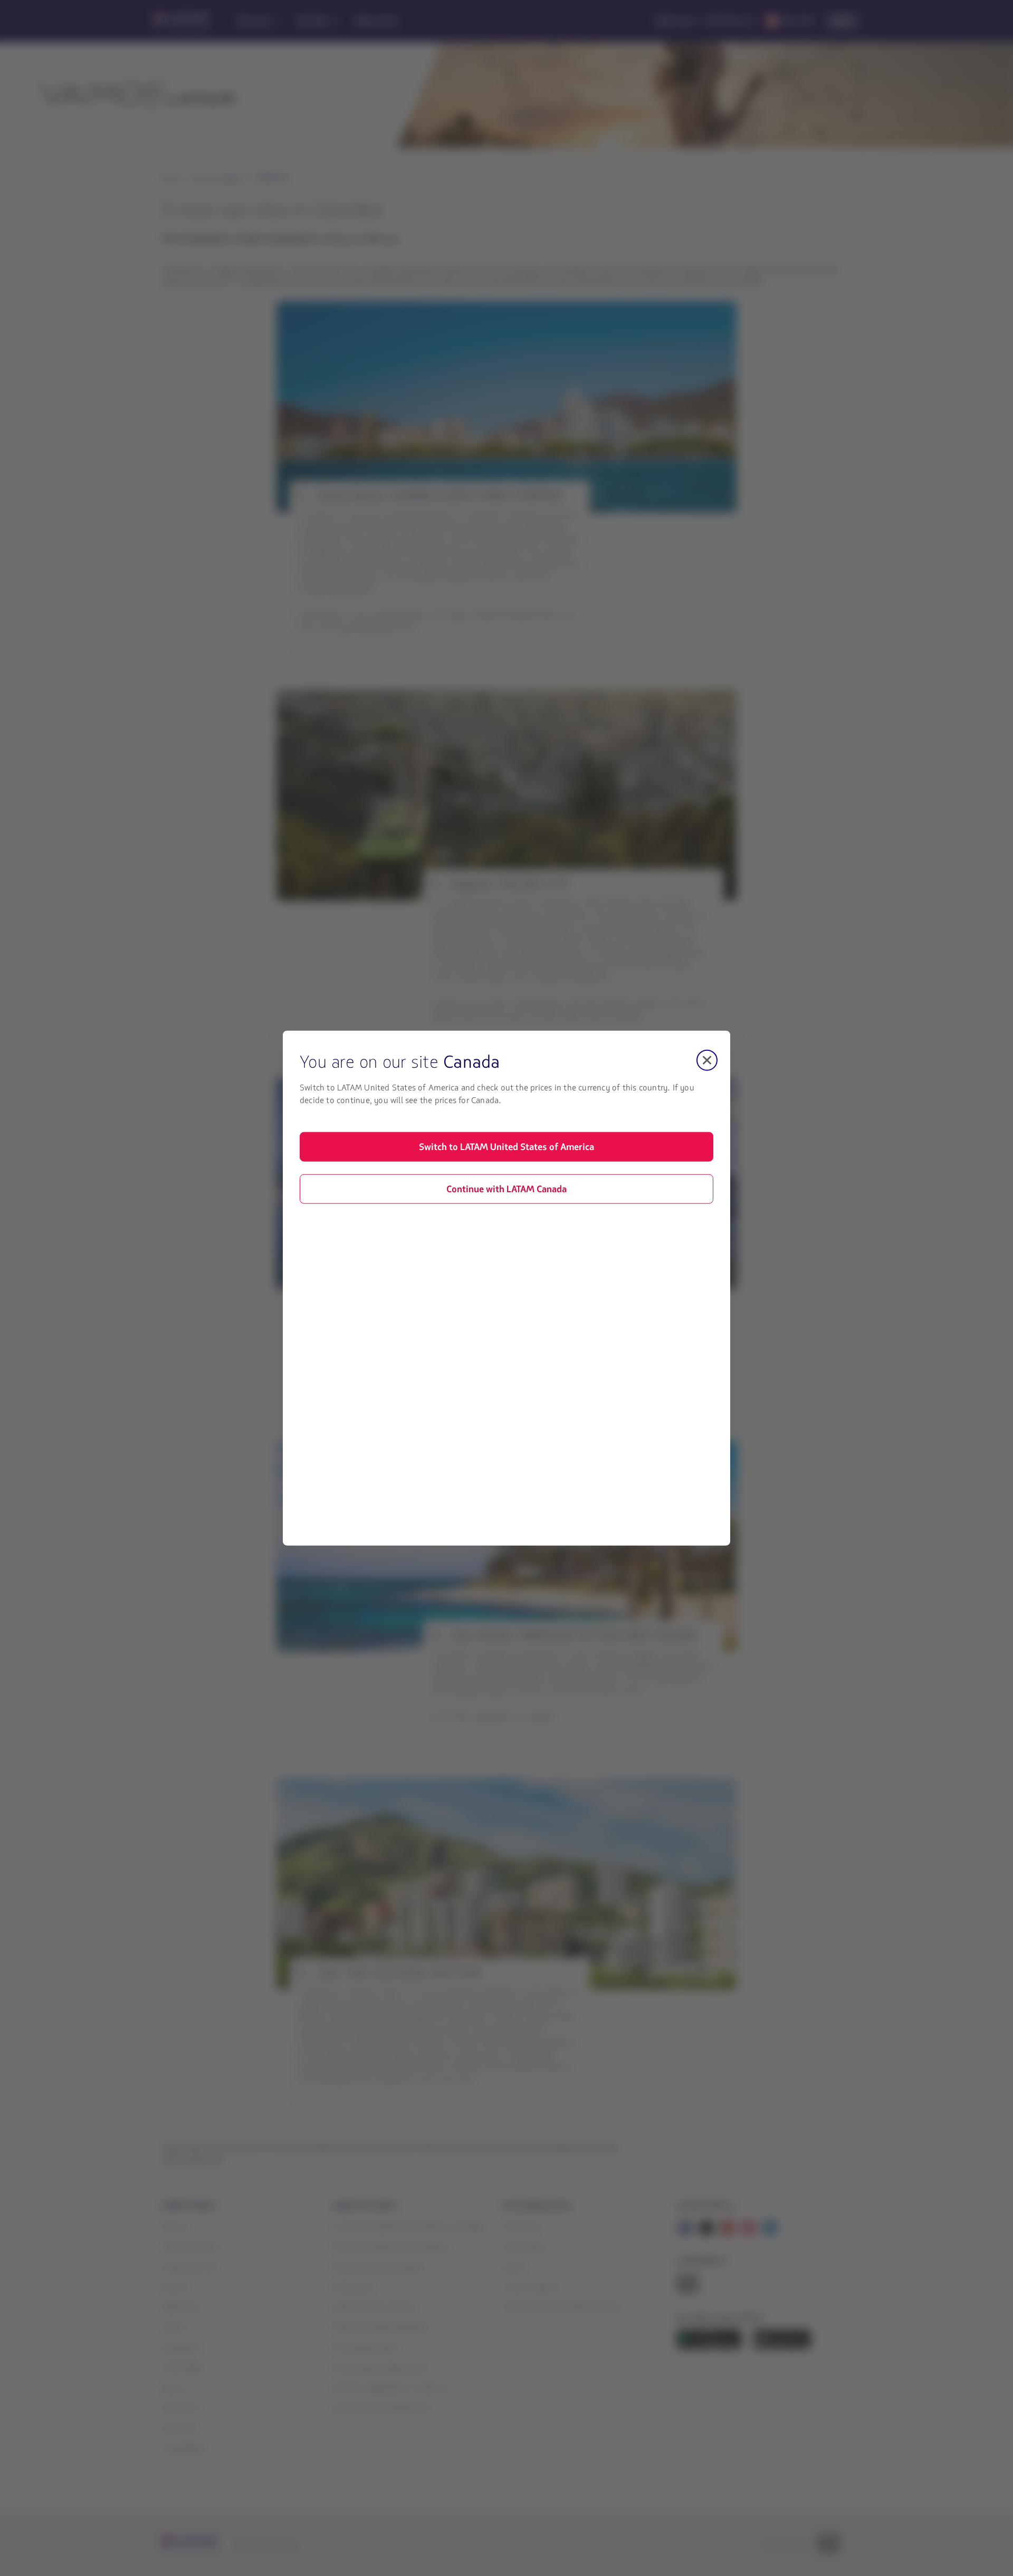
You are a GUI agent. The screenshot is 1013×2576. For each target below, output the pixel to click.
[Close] (707, 1060)
